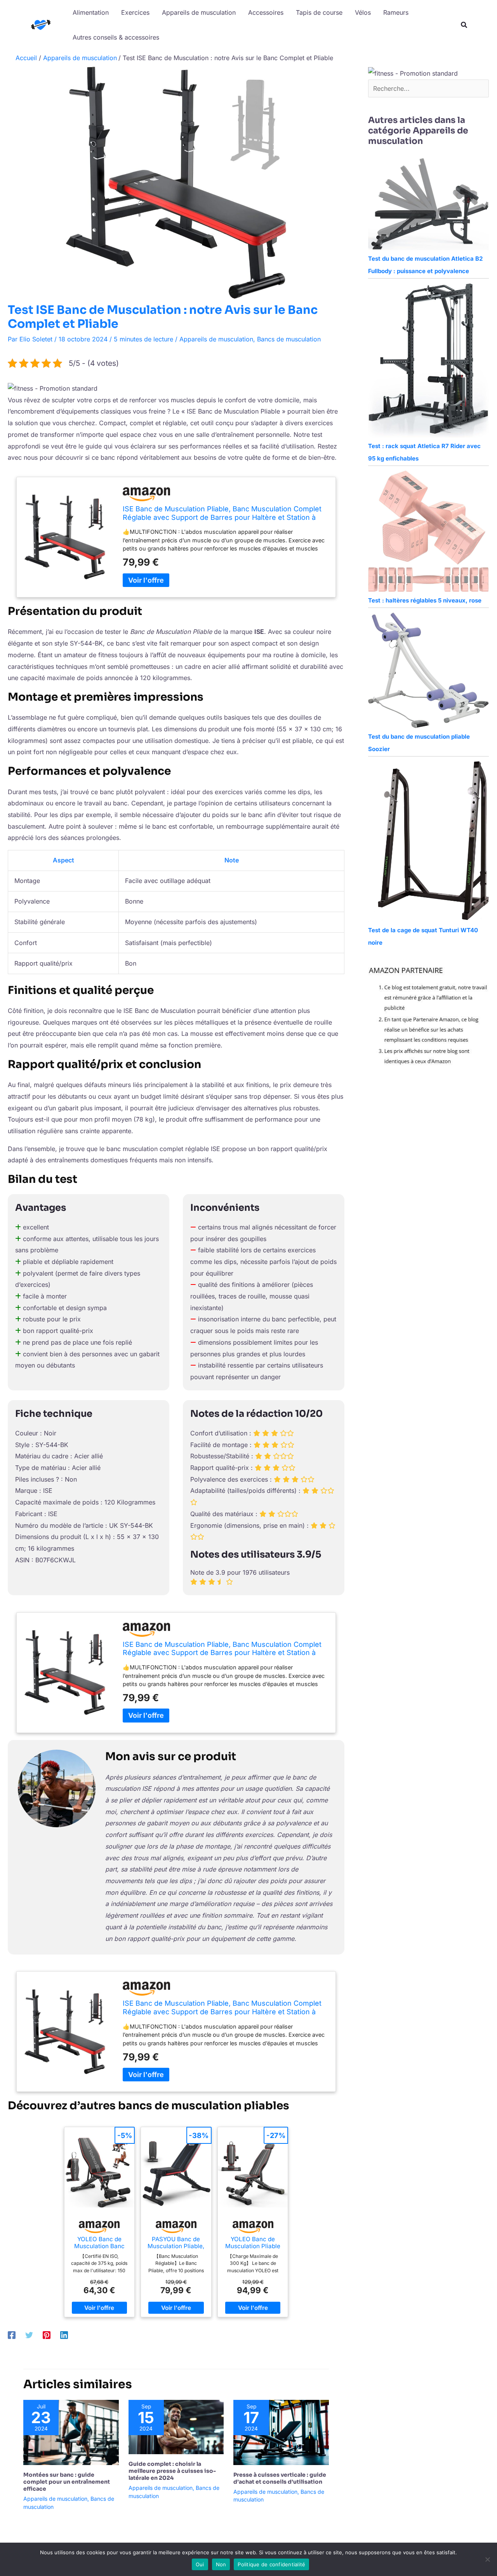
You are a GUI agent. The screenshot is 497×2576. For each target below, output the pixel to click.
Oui (200, 2564)
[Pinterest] (47, 2335)
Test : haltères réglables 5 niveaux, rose (425, 600)
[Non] (487, 2559)
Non (221, 2564)
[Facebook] (12, 2335)
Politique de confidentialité (271, 2564)
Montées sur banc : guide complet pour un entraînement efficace (67, 2482)
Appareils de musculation (216, 339)
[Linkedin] (64, 2335)
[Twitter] (29, 2335)
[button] (464, 26)
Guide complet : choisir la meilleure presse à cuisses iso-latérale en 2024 (172, 2471)
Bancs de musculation (289, 339)
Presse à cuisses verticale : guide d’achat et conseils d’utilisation (280, 2478)
